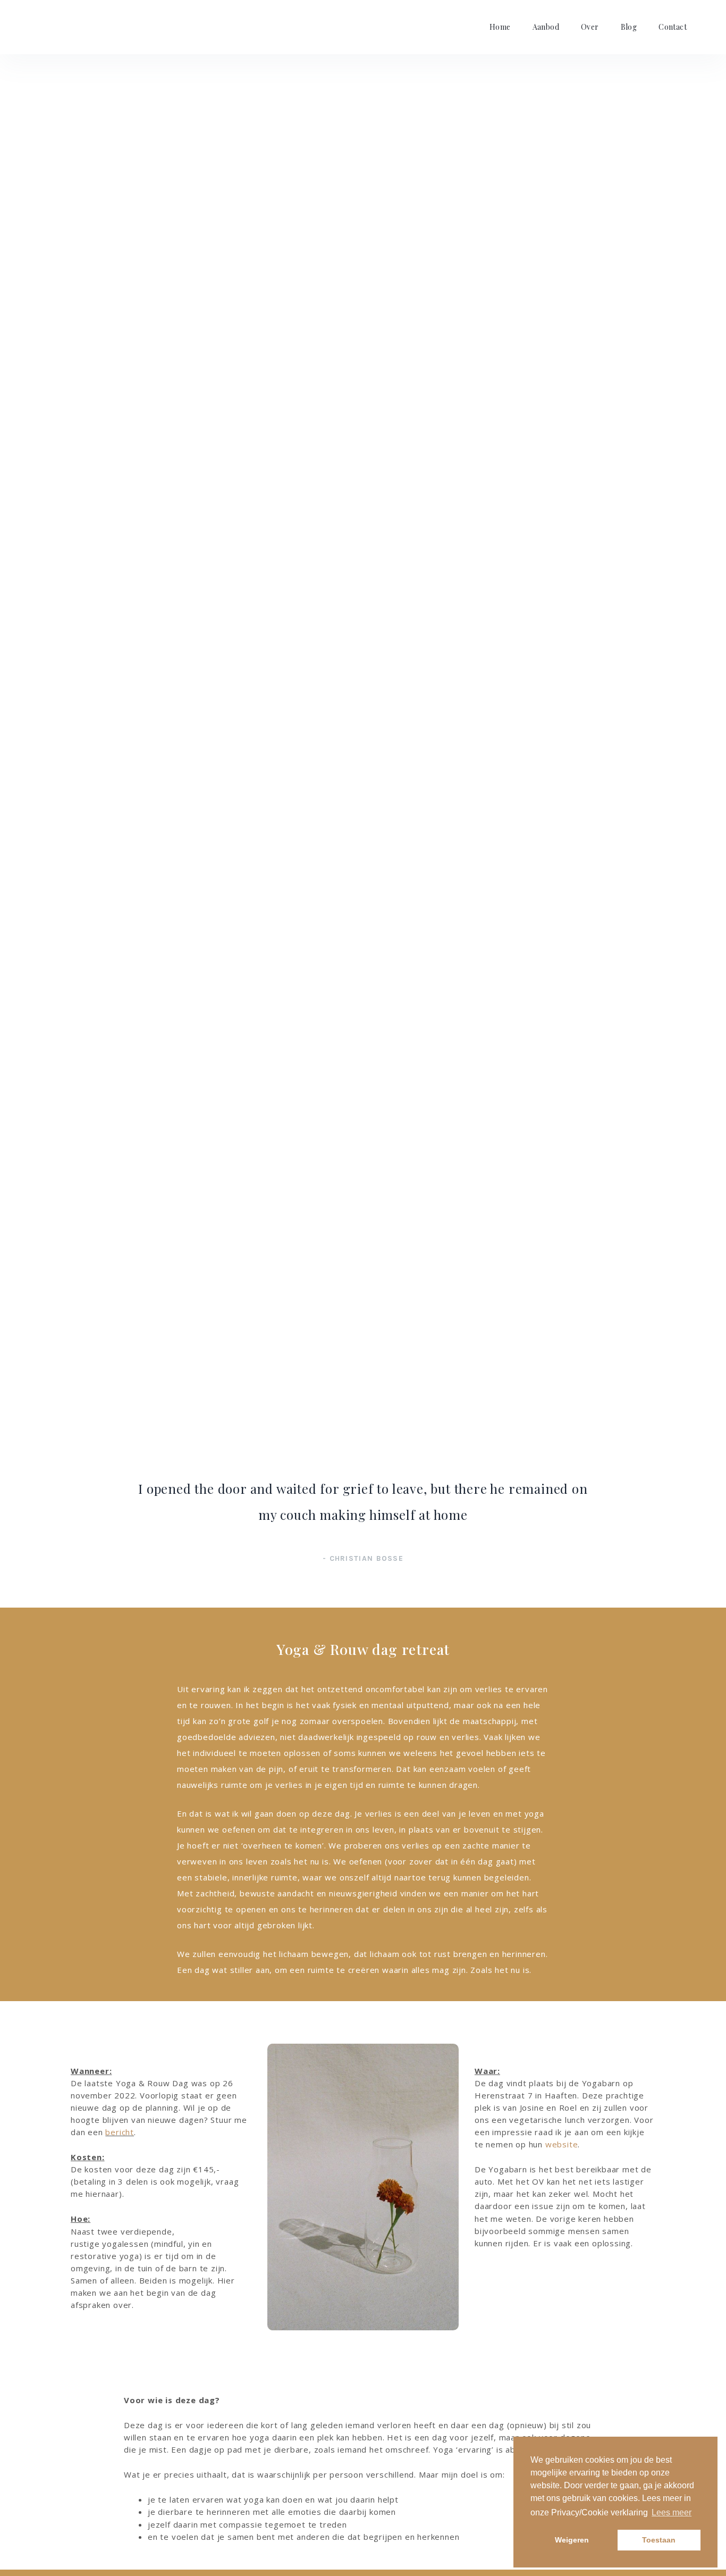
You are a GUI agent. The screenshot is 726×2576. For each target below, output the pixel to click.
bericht (120, 2132)
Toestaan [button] (659, 2540)
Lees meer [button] (672, 2512)
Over (590, 27)
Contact (673, 27)
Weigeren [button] (572, 2540)
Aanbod (546, 27)
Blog (629, 27)
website (562, 2144)
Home (500, 27)
